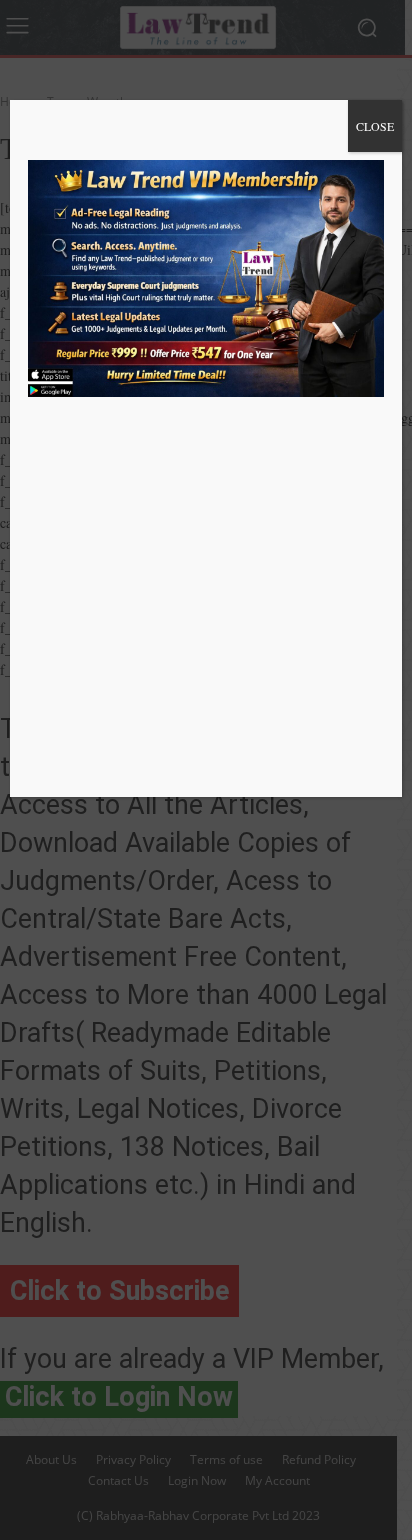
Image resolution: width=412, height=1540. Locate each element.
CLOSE (375, 126)
